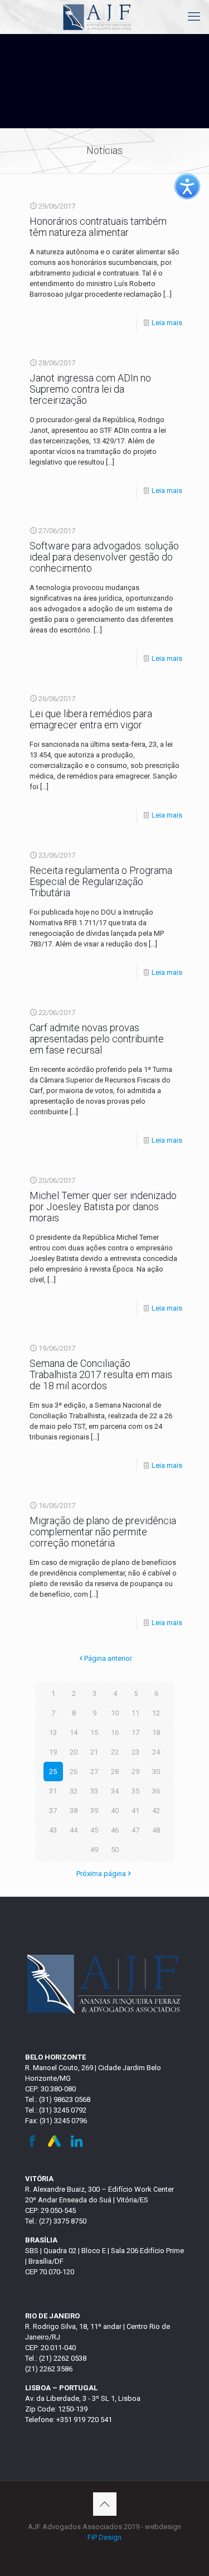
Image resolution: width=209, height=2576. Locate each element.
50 (115, 1850)
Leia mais (167, 323)
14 (74, 1732)
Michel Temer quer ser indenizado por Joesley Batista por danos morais (103, 1207)
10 (115, 1713)
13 (53, 1732)
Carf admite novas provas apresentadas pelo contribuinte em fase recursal (97, 1039)
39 (94, 1811)
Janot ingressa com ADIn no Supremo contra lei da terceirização (90, 389)
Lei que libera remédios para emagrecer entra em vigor (91, 719)
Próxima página (101, 1874)
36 (156, 1791)
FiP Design (104, 2537)
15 (94, 1732)
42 (156, 1811)
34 (115, 1791)
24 (156, 1752)
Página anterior (108, 1658)
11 (135, 1713)
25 (53, 1772)
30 (156, 1772)
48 (156, 1830)
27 (94, 1772)
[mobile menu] (194, 17)
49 (94, 1850)
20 (74, 1752)
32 (74, 1791)
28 (115, 1772)
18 (156, 1732)
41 (135, 1811)
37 (53, 1811)
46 (115, 1830)
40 (115, 1811)
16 (115, 1732)
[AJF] (98, 17)
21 (94, 1752)
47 (135, 1830)
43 (53, 1830)
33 (94, 1791)
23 (135, 1752)
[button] (187, 186)
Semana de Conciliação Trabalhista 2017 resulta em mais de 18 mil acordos (101, 1374)
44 (74, 1830)
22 (115, 1752)
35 (135, 1791)
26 (74, 1772)
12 (156, 1713)
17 (135, 1732)
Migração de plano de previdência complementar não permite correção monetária (103, 1532)
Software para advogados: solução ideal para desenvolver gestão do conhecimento (104, 557)
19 (53, 1752)
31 (53, 1791)
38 (74, 1811)
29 (135, 1772)
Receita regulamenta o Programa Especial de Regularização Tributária (101, 881)
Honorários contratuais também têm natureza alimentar (98, 227)
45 (94, 1830)
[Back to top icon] (105, 2504)
